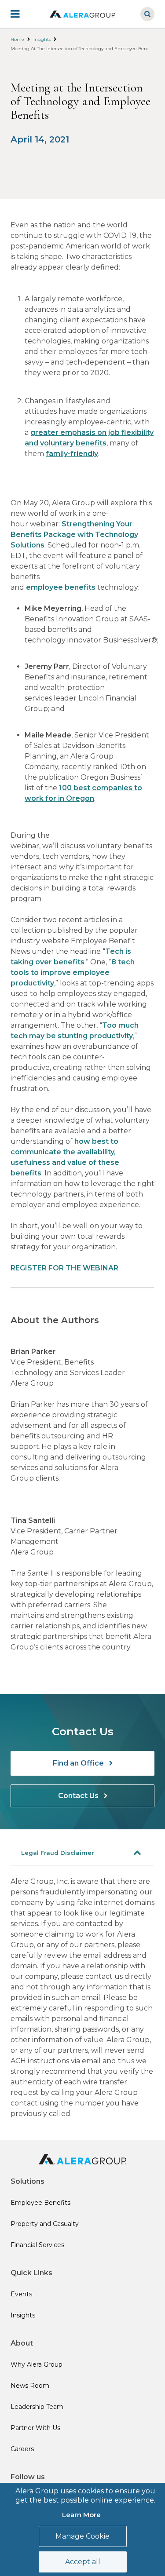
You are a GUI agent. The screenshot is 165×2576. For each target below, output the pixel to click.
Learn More (81, 2515)
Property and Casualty (45, 2224)
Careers (22, 2449)
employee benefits (61, 587)
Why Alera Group (37, 2364)
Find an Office (79, 1763)
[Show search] (147, 14)
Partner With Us (35, 2428)
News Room (30, 2386)
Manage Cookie (82, 2536)
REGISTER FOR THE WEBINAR (64, 1268)
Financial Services (37, 2245)
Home (17, 39)
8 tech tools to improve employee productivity (73, 972)
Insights (42, 39)
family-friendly (72, 454)
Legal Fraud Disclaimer (58, 1853)
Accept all (83, 2562)
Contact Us (79, 1796)
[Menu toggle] (21, 14)
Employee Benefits (40, 2203)
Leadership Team (37, 2407)
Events (21, 2294)
